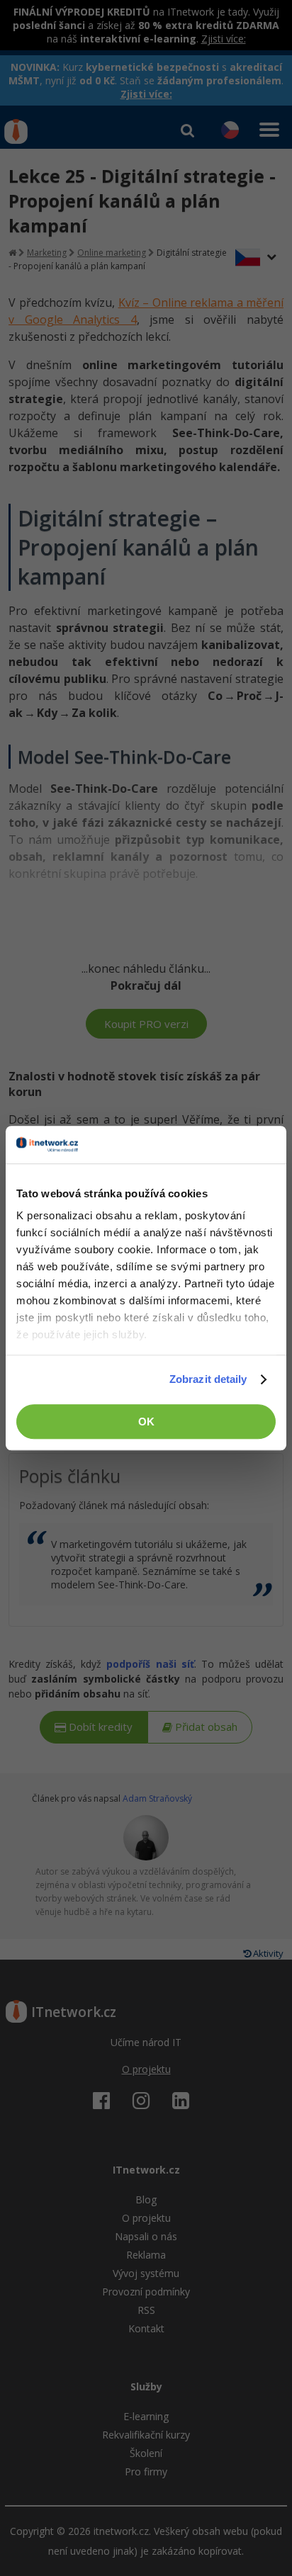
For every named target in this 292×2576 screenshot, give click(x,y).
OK (146, 1422)
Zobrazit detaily (208, 1379)
